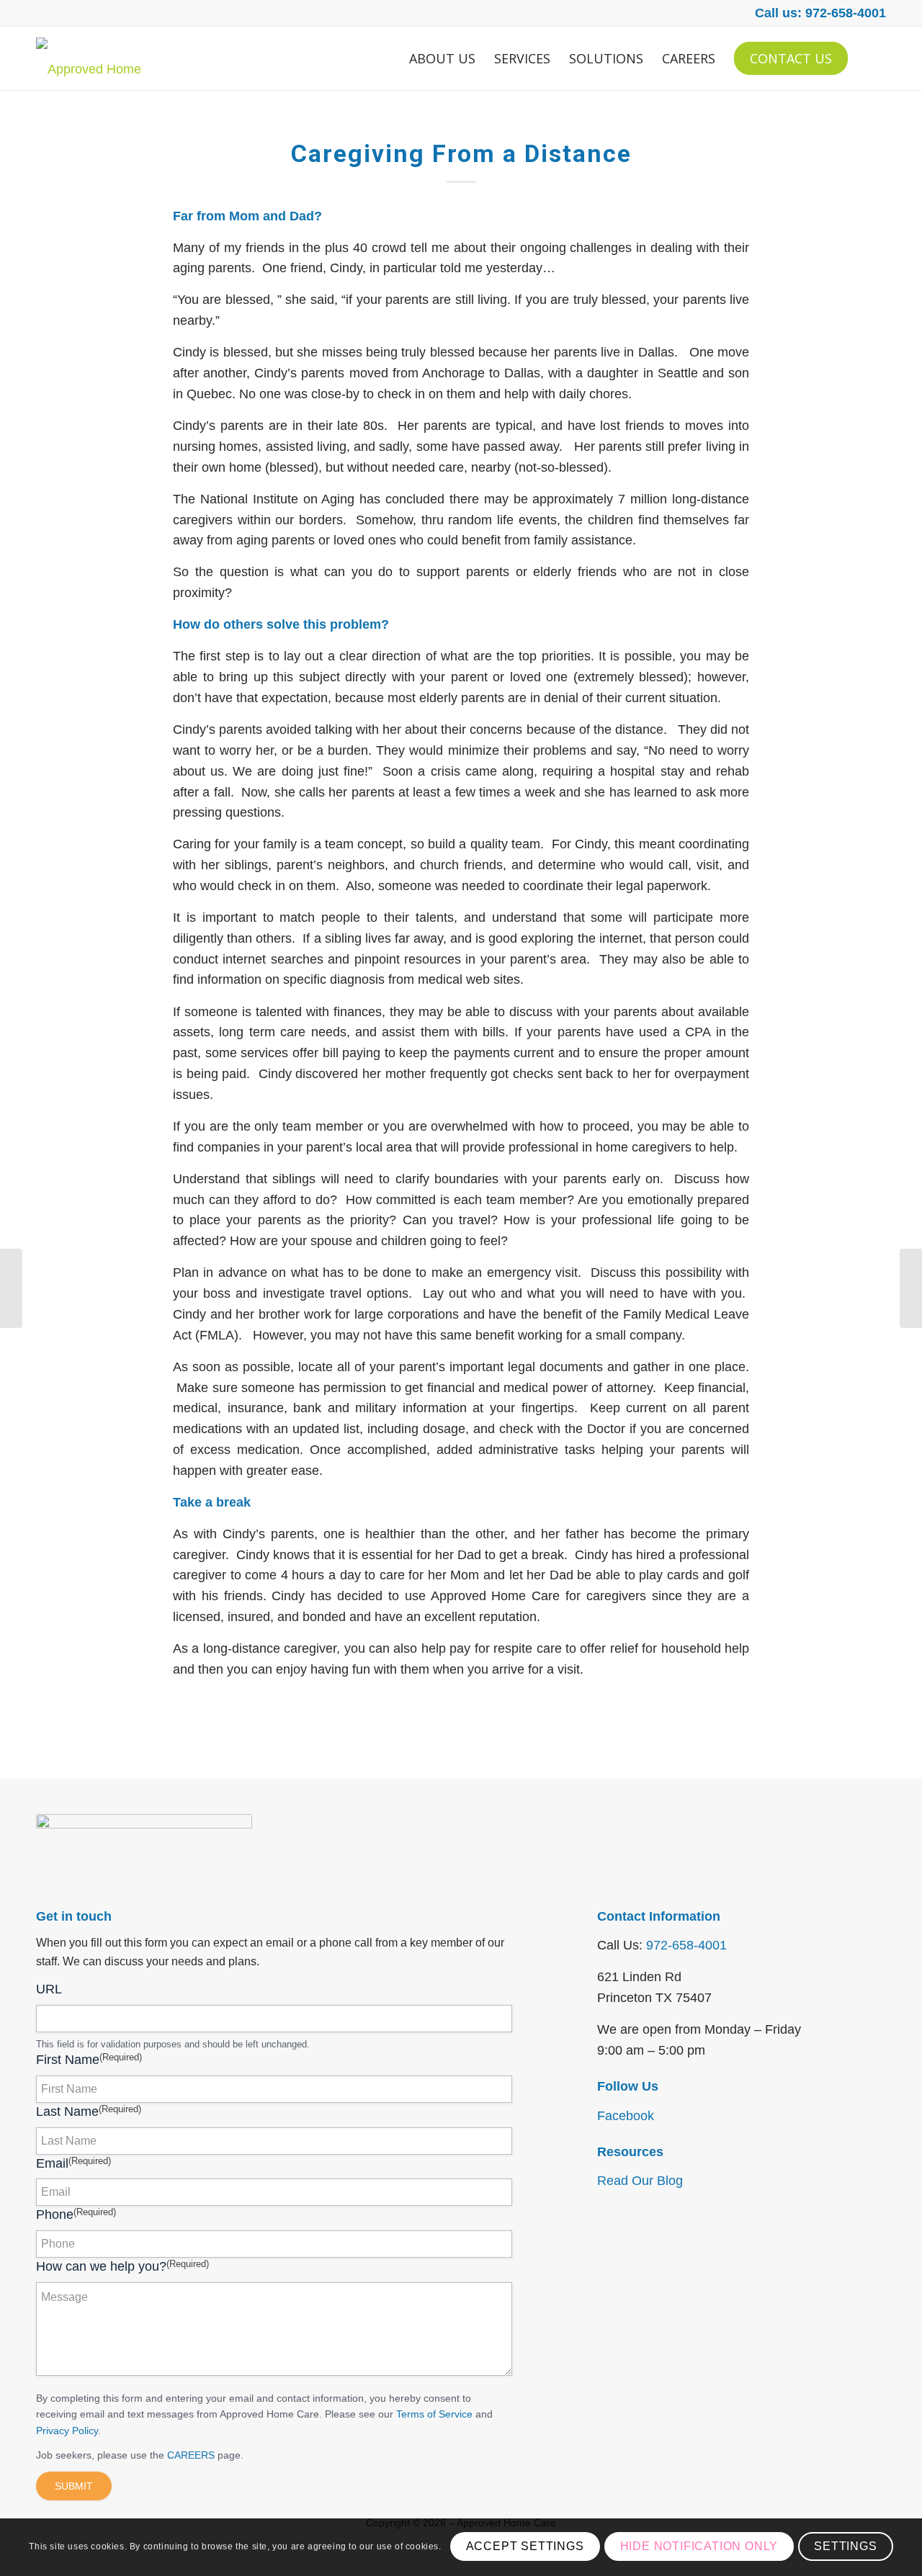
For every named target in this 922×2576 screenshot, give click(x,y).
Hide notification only (699, 2547)
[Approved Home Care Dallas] (99, 58)
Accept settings (525, 2547)
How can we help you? (122, 2266)
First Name (89, 2059)
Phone (76, 2214)
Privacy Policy (67, 2431)
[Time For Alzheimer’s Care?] (911, 1288)
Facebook (626, 2116)
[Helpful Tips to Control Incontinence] (11, 1288)
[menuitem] (442, 58)
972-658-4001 (686, 1945)
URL (49, 1989)
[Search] (872, 58)
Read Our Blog (640, 2181)
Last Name (89, 2111)
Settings (845, 2547)
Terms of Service (434, 2414)
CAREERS (191, 2455)
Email (73, 2163)
